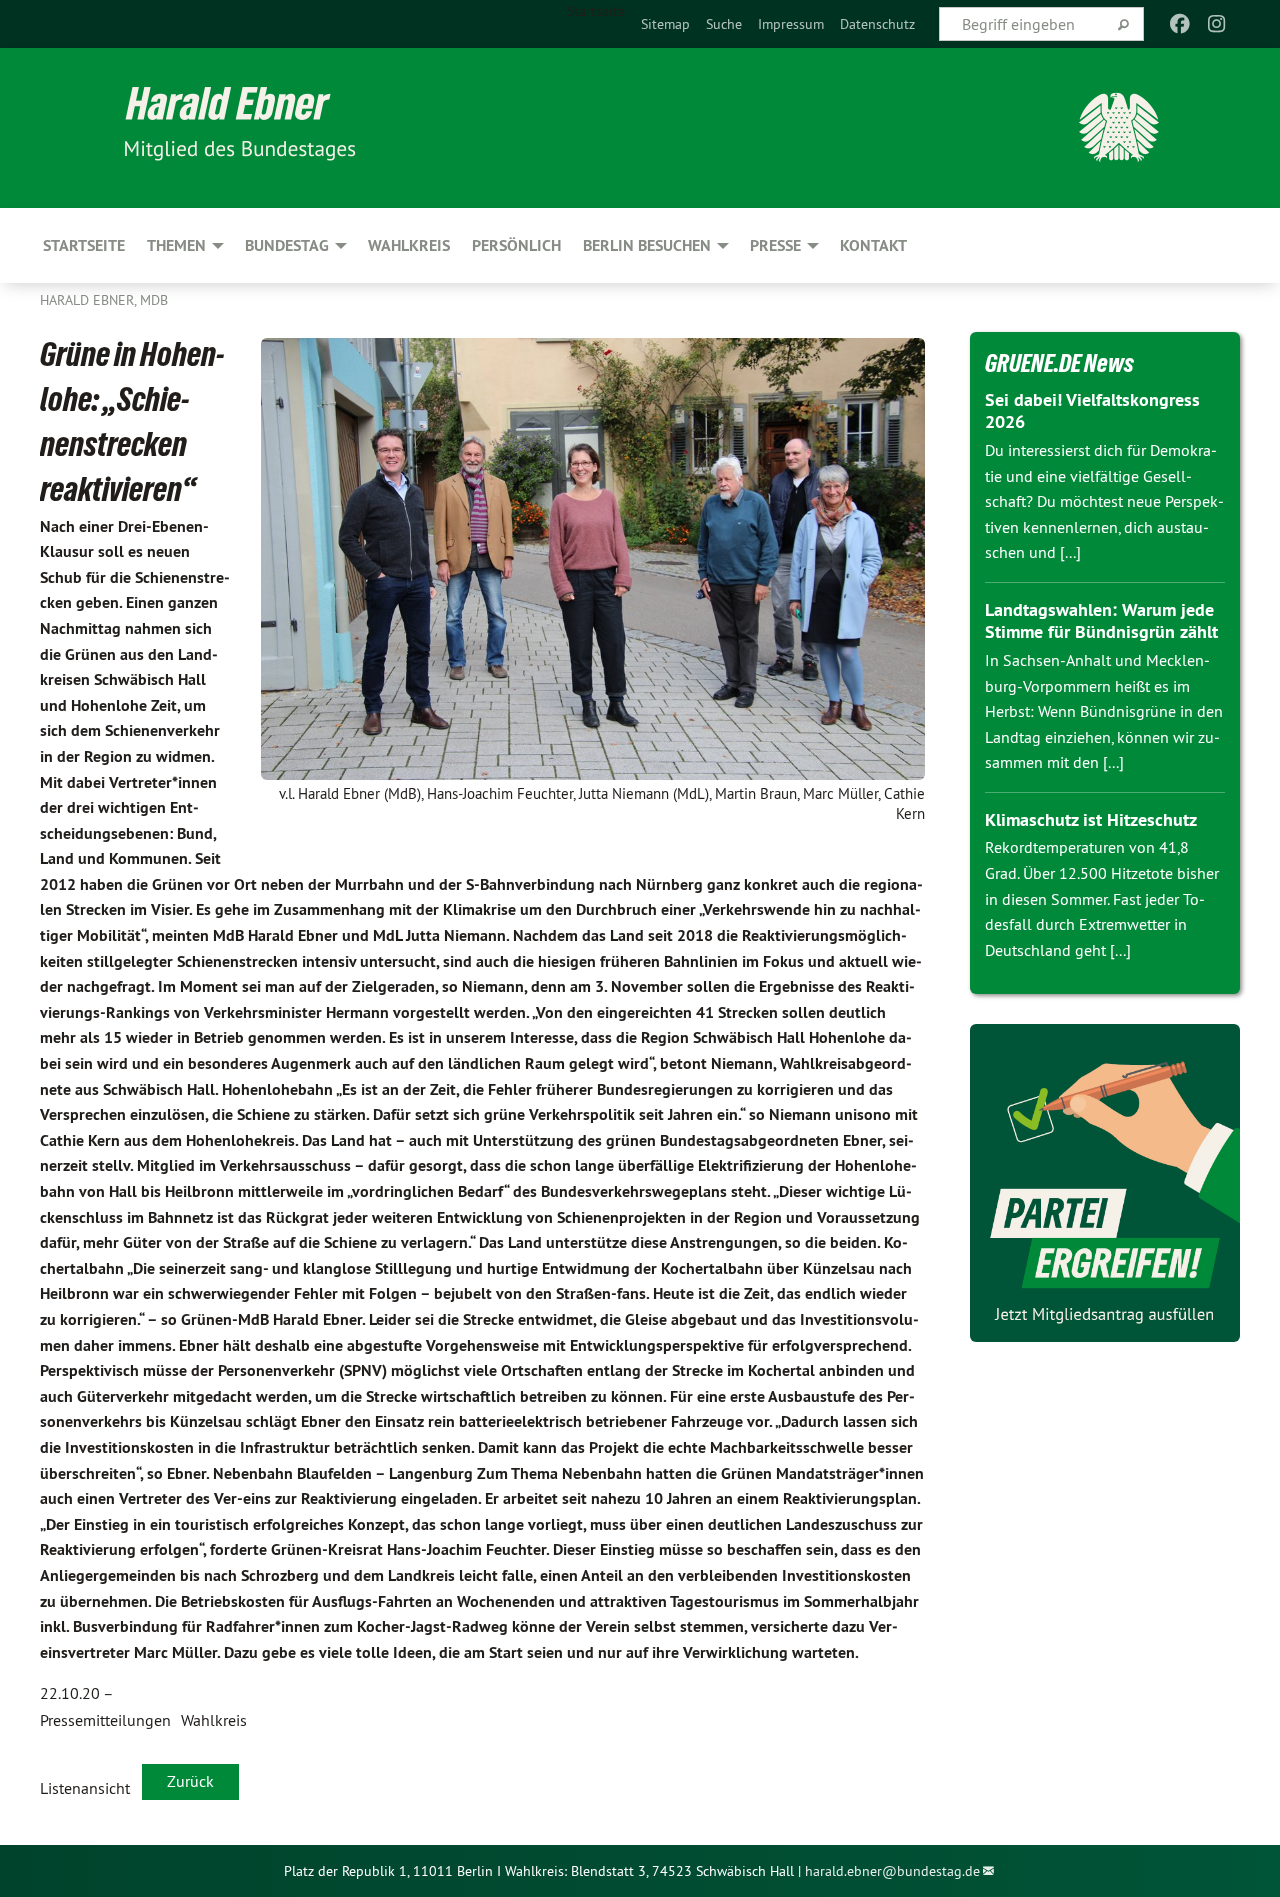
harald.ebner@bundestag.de (892, 1871)
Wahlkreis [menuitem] (409, 245)
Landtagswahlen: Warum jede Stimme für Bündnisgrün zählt (1101, 621)
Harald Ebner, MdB (104, 300)
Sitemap (665, 24)
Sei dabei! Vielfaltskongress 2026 (1092, 411)
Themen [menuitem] (176, 245)
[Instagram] (1216, 24)
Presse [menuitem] (775, 245)
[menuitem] (665, 24)
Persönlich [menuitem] (516, 245)
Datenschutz (877, 24)
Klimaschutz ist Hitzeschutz (1091, 819)
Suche (724, 24)
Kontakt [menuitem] (873, 245)
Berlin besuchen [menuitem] (647, 245)
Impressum (791, 24)
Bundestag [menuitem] (287, 245)
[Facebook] (1180, 24)
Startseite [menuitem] (596, 11)
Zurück (190, 1781)
